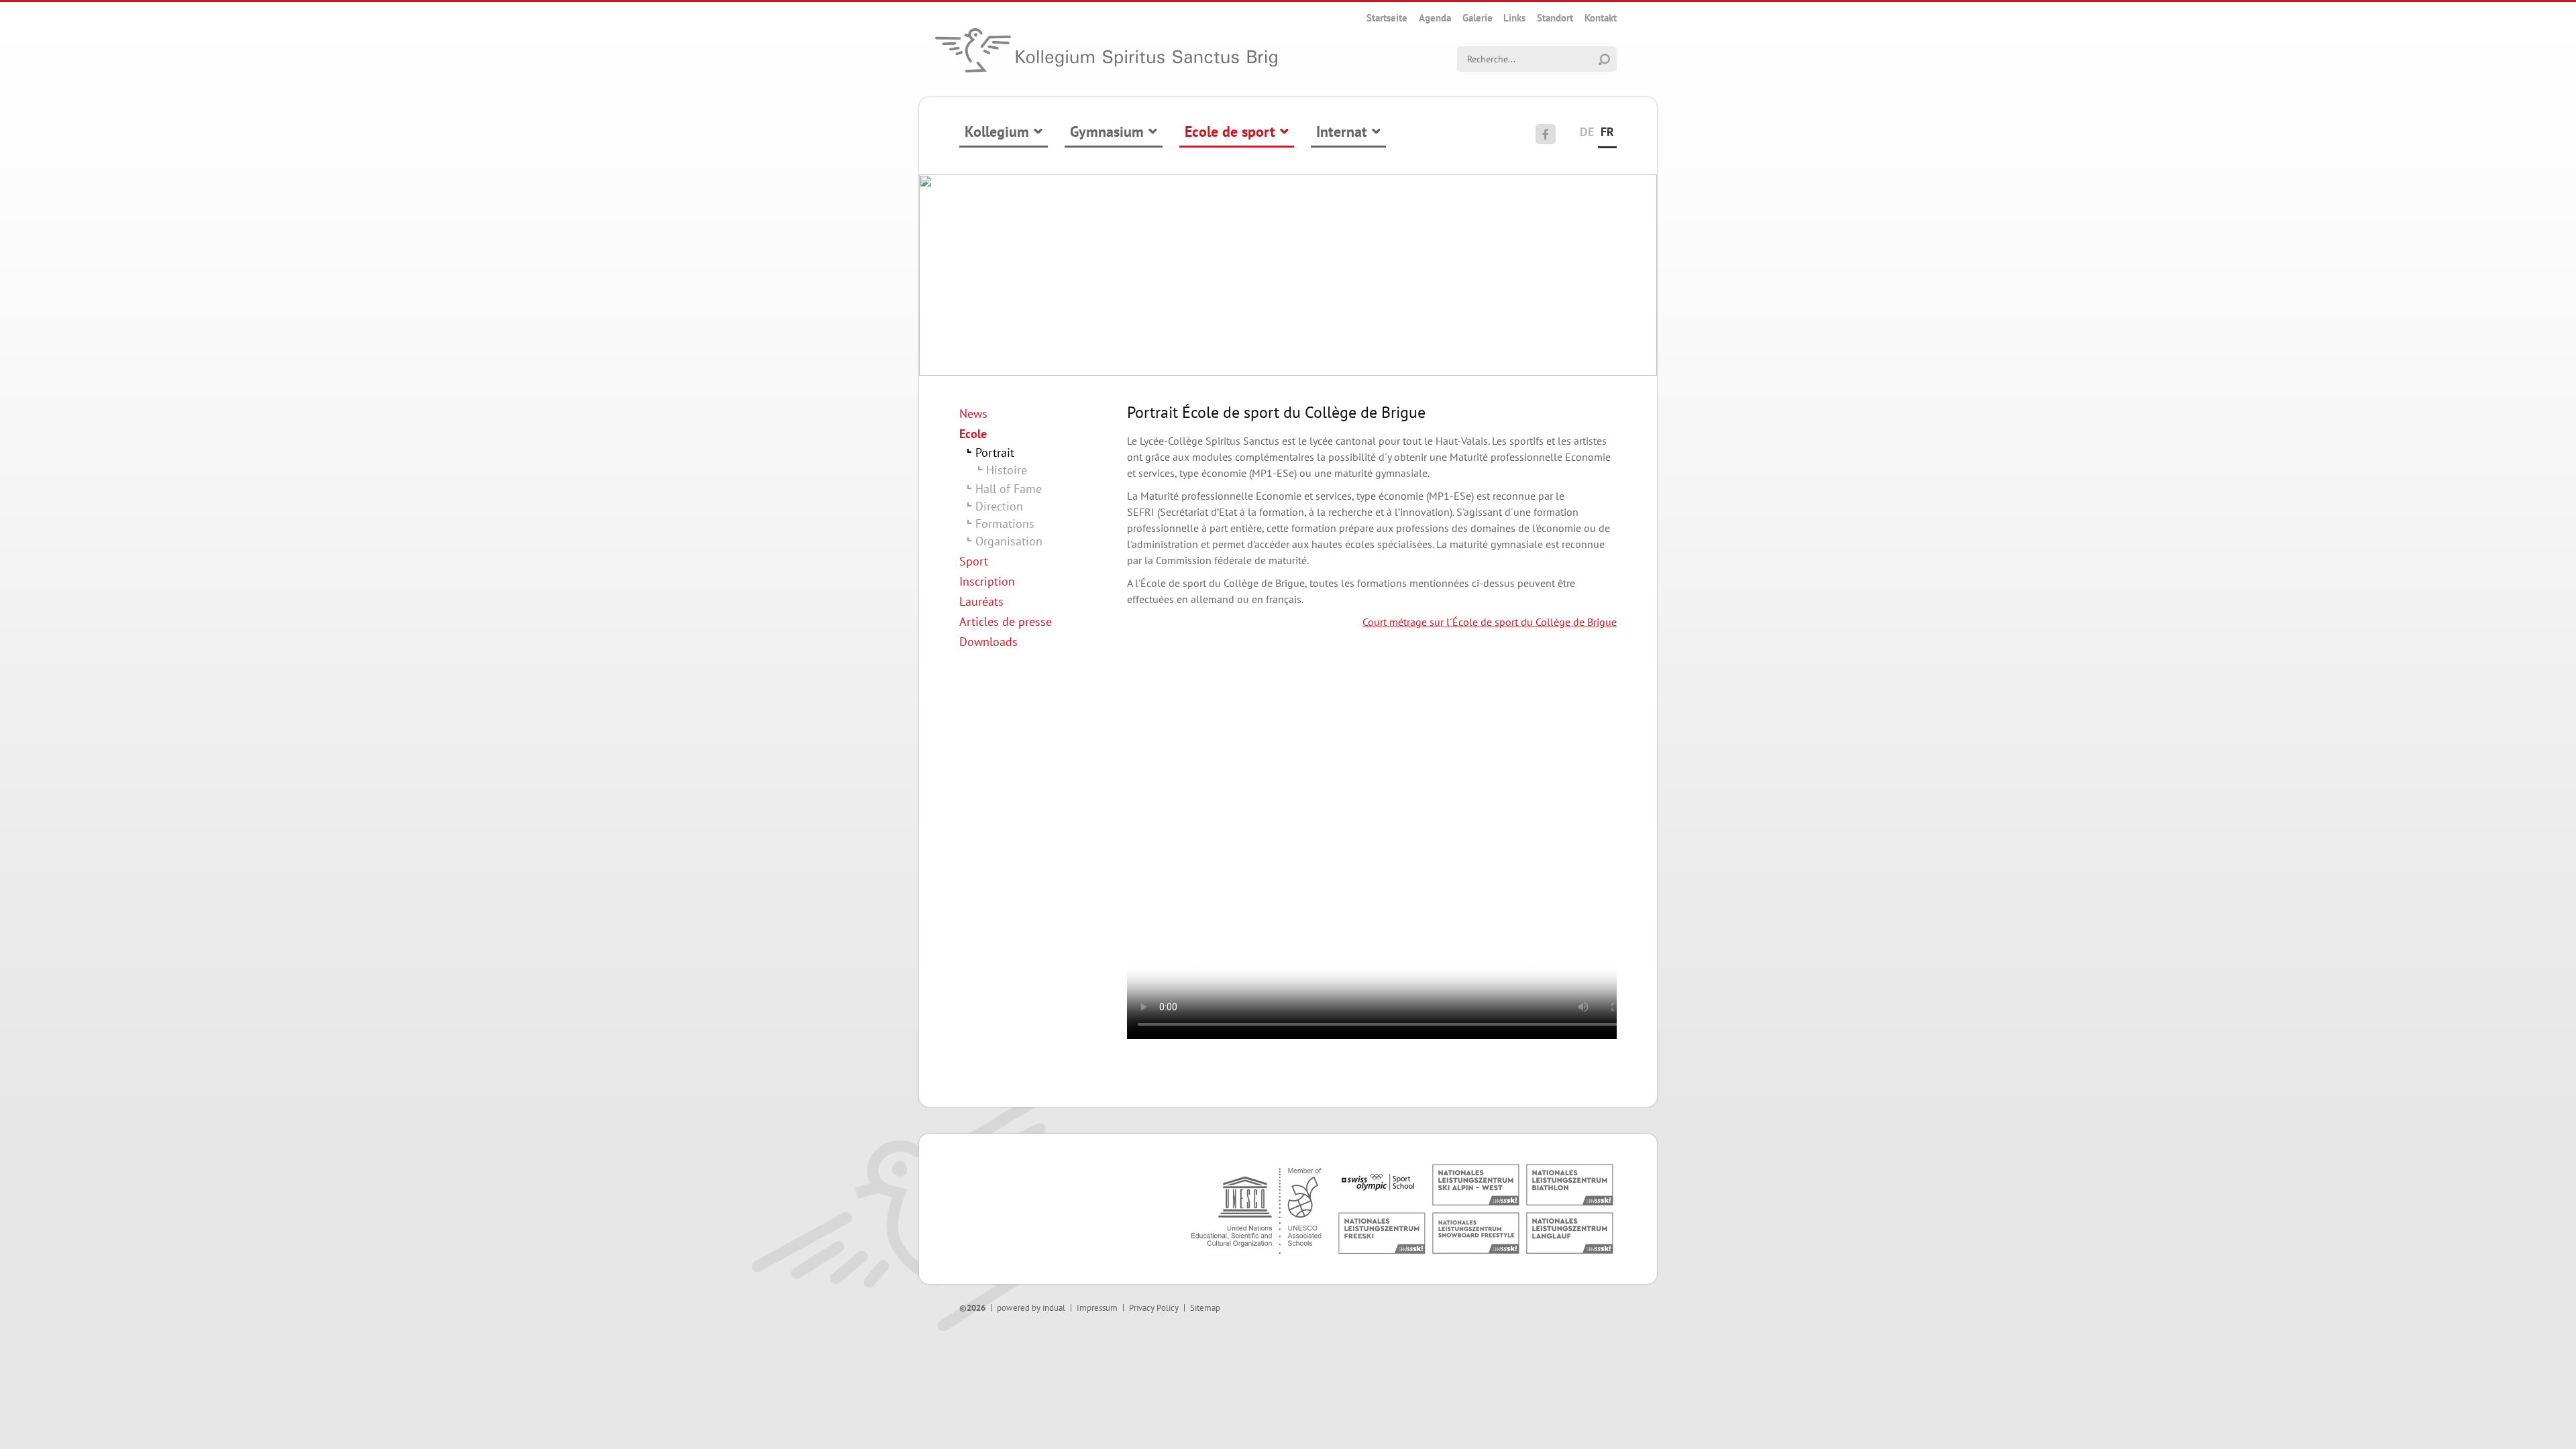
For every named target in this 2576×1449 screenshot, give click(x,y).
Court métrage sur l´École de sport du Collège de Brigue (1490, 622)
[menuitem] (1387, 18)
